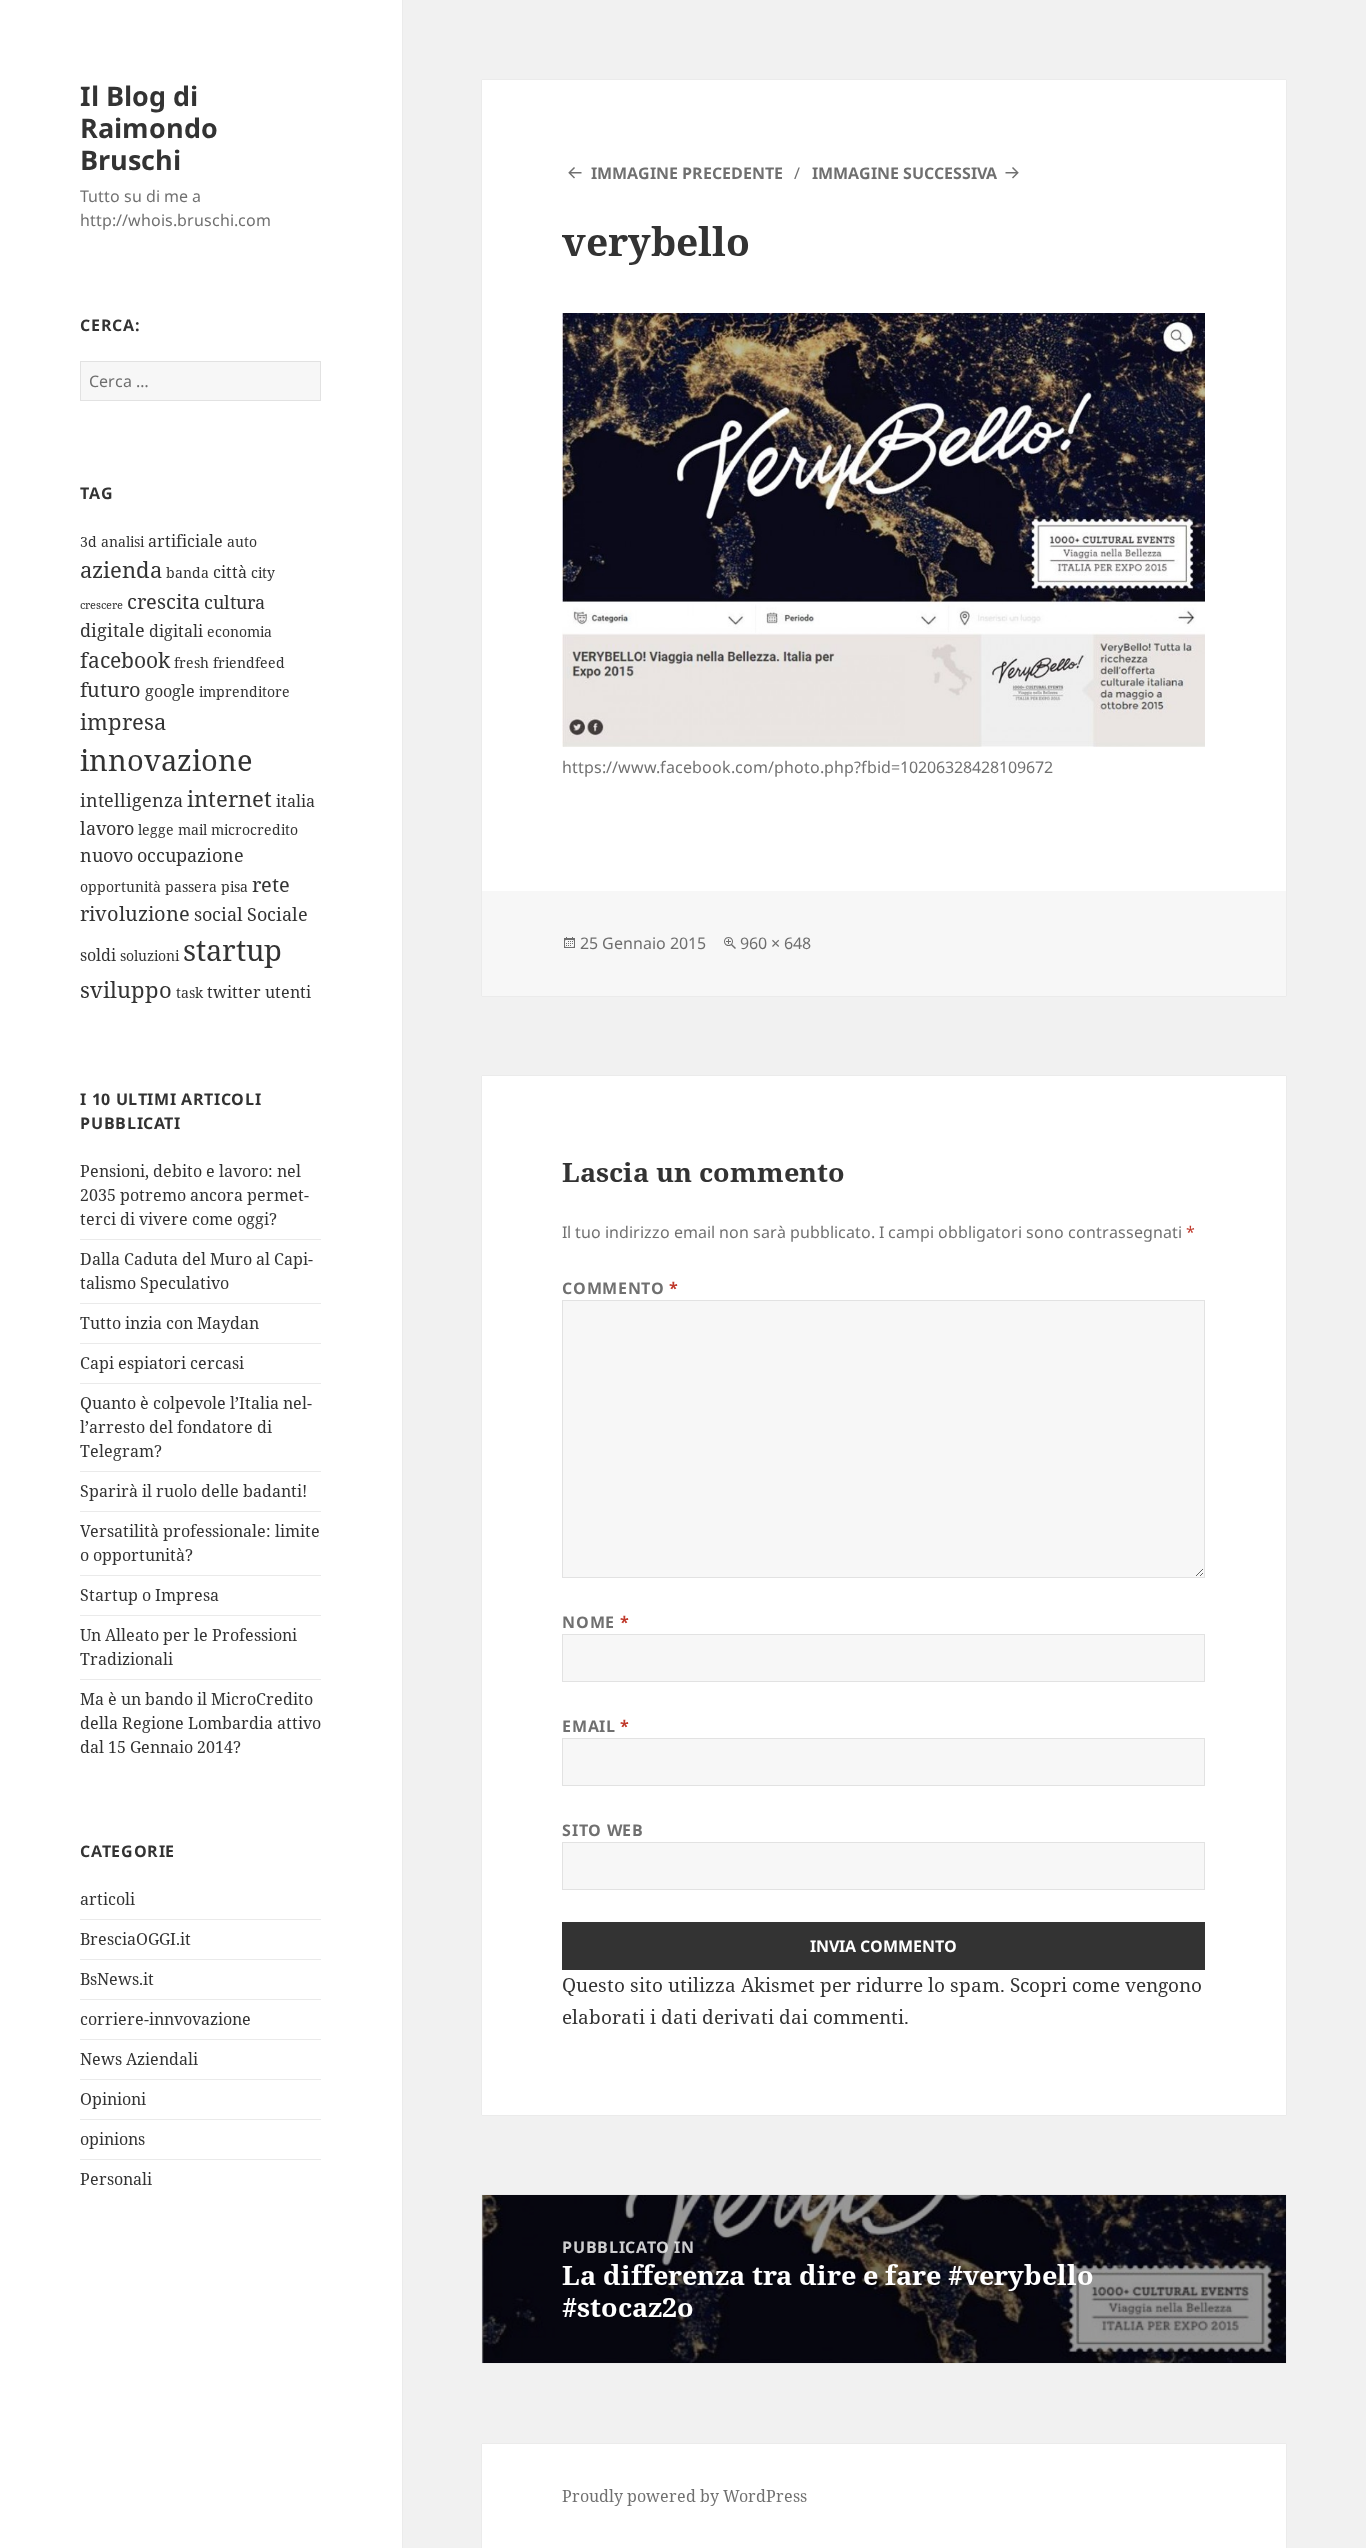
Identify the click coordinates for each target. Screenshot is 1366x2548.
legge (156, 829)
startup (232, 950)
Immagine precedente (687, 173)
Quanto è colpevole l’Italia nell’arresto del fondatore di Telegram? (196, 1427)
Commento (620, 1288)
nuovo (106, 855)
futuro (110, 689)
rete (271, 884)
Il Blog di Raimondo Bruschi (149, 127)
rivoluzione (135, 913)
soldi (98, 955)
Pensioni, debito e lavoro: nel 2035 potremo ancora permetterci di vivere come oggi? (194, 1195)
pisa (234, 886)
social (218, 914)
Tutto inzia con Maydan (169, 1323)
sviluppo (126, 989)
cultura (234, 602)
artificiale (185, 541)
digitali (176, 631)
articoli (107, 1899)
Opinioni (113, 2099)
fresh (191, 662)
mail (192, 829)
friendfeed (249, 662)
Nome (595, 1622)
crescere (101, 605)
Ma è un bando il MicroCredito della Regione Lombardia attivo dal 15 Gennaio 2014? (200, 1723)
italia (295, 801)
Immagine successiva (904, 173)
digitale (112, 630)
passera (191, 886)
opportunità (120, 886)
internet (229, 798)
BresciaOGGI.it (135, 1939)
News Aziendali (139, 2059)
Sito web (602, 1830)
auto (242, 541)
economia (239, 631)
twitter (234, 992)
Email (595, 1726)
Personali (116, 2179)
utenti (288, 992)
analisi (122, 541)
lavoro (107, 828)
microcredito (254, 829)
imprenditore (244, 691)
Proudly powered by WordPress (684, 2496)
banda (187, 572)
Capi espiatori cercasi (162, 1363)
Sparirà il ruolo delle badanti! (193, 1491)
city (263, 572)
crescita (163, 601)
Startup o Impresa (149, 1595)
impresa (123, 721)
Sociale (277, 914)
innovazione (166, 759)
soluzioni (149, 955)
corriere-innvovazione (165, 2019)
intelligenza (131, 800)
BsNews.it (117, 1979)
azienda (121, 569)
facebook (125, 659)
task (189, 992)
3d (88, 541)
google (170, 691)
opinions (112, 2139)
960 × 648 (775, 943)
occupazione (190, 855)
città (230, 572)
